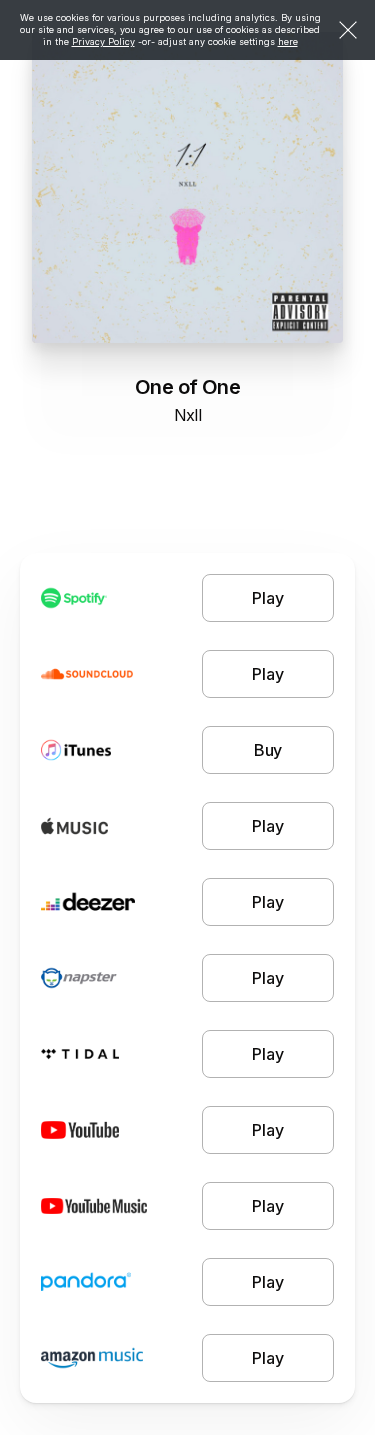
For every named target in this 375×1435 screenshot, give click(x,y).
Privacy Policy (103, 41)
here (288, 41)
